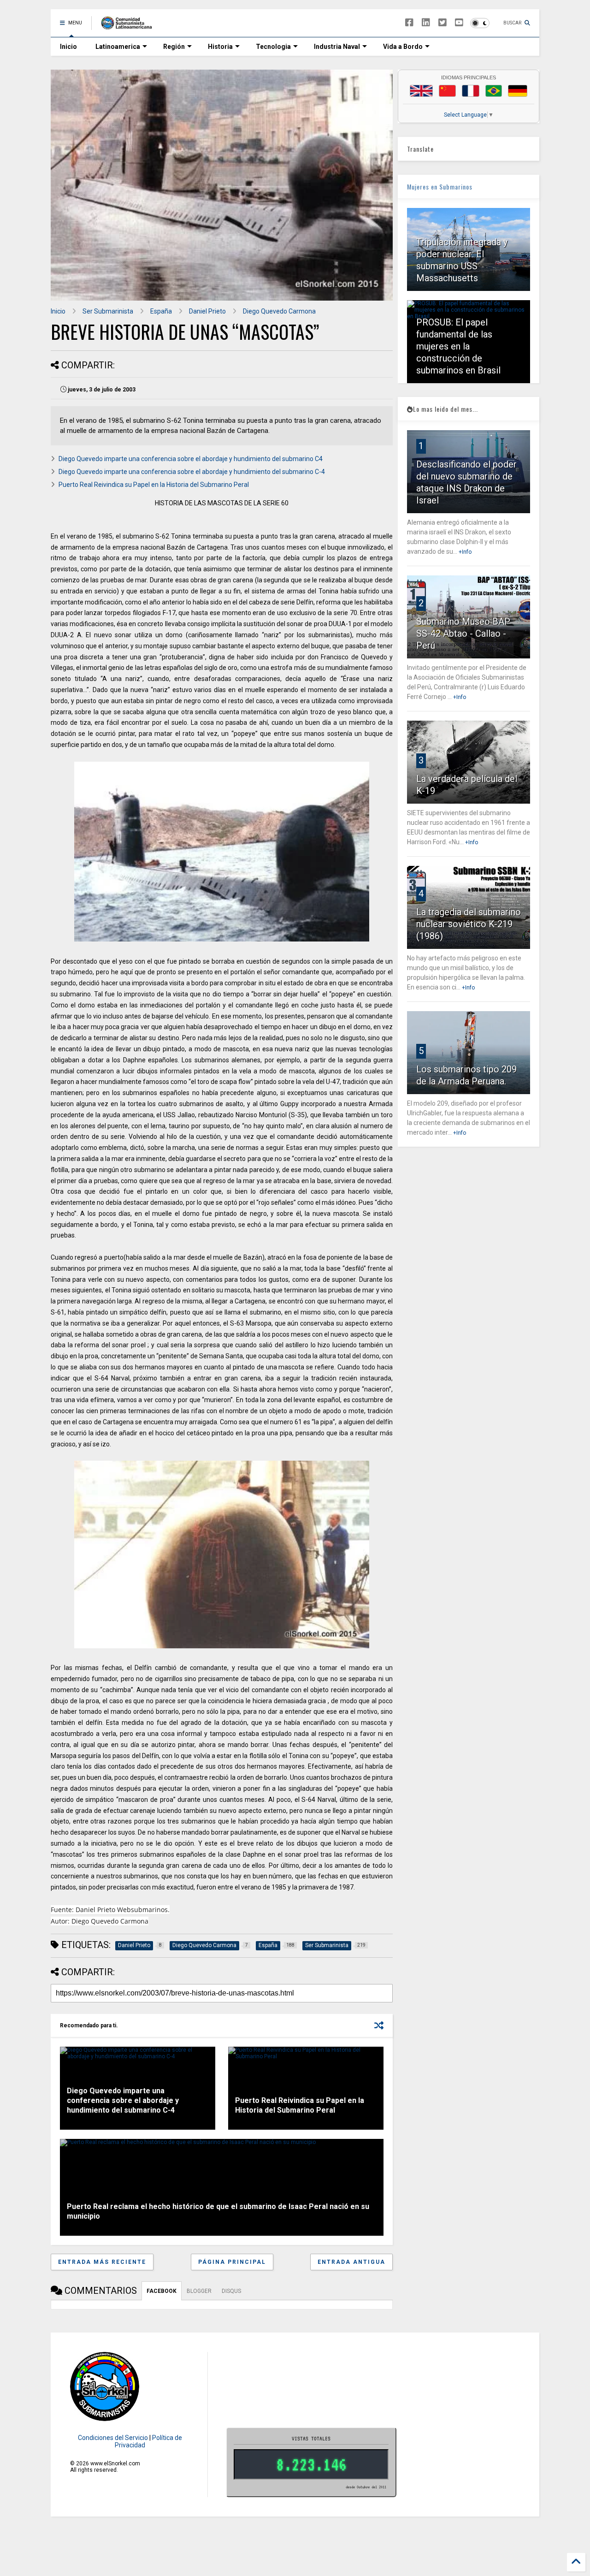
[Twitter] (442, 23)
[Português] (494, 91)
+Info (465, 552)
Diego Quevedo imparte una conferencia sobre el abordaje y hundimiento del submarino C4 (191, 459)
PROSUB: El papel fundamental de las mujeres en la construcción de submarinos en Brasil (458, 346)
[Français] (471, 91)
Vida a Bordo (403, 47)
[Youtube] (459, 23)
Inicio (68, 47)
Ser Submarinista (108, 311)
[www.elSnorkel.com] (130, 26)
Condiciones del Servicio (113, 2438)
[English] (421, 91)
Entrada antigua (351, 2262)
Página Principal (232, 2262)
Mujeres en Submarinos (440, 187)
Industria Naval (337, 47)
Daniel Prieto (207, 311)
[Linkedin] (426, 23)
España (161, 311)
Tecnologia (273, 47)
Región (174, 47)
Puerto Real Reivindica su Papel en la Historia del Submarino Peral (154, 485)
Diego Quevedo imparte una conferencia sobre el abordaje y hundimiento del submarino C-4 (192, 472)
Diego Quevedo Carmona (279, 311)
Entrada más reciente (102, 2262)
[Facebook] (409, 23)
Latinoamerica (118, 47)
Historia (220, 47)
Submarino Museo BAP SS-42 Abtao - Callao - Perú (463, 634)
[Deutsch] (518, 91)
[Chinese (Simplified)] (448, 91)
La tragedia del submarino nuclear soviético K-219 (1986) (469, 924)
